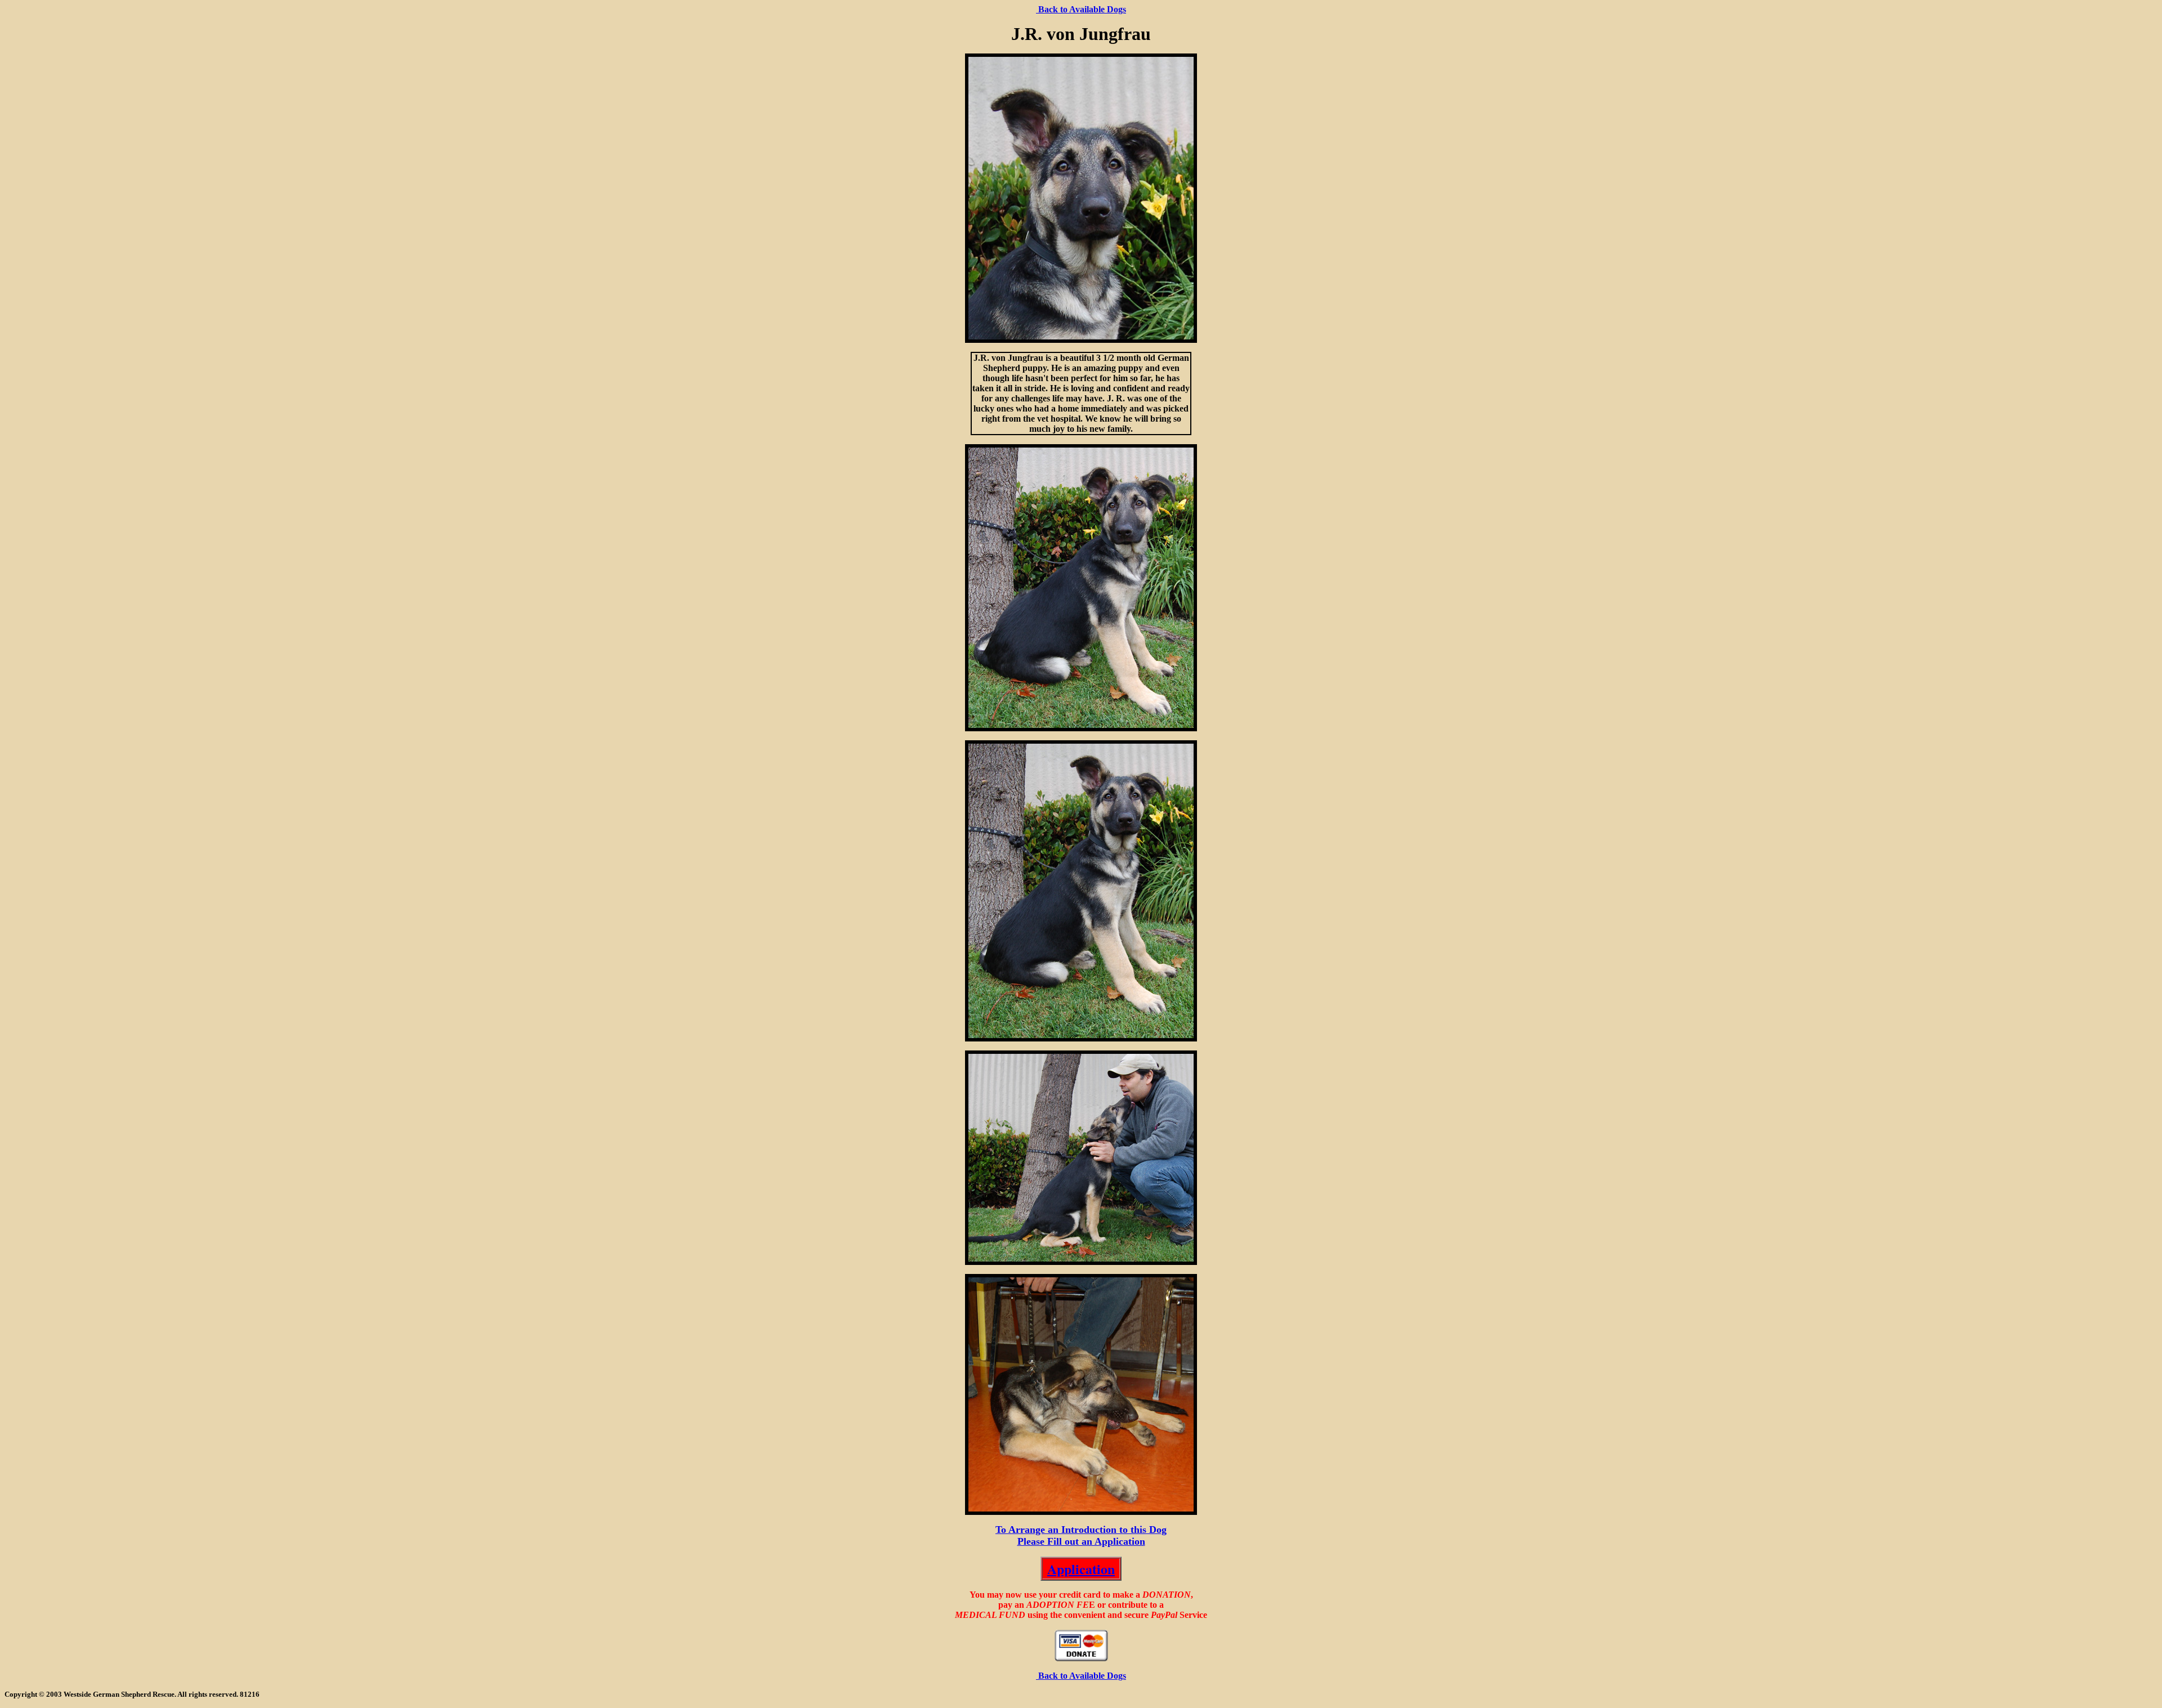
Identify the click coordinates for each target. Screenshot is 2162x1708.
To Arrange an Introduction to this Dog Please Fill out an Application (1081, 1535)
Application (1081, 1569)
